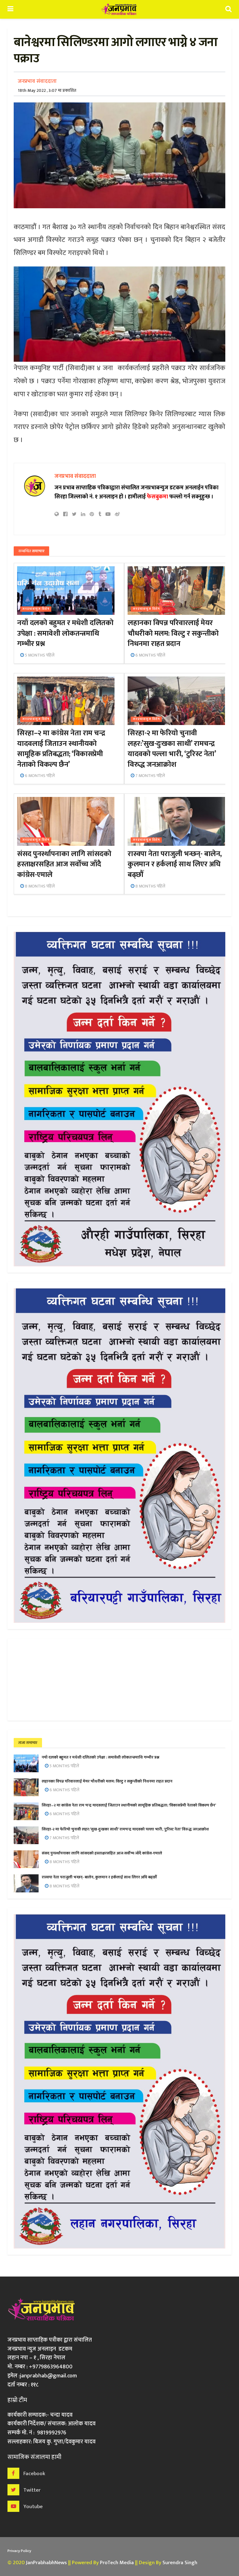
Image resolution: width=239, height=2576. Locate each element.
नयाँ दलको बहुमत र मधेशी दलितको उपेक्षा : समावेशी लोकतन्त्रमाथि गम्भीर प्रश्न (65, 633)
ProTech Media (117, 2563)
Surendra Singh (180, 2563)
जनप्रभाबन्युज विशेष (36, 609)
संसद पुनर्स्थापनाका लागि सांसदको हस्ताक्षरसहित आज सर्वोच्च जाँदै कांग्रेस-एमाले (64, 864)
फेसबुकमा (157, 497)
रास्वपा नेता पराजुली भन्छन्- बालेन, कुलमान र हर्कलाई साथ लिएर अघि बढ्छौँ (175, 864)
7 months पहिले (150, 776)
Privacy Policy (19, 2551)
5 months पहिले (39, 655)
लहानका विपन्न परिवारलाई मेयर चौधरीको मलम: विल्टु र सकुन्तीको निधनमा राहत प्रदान (173, 633)
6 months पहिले (150, 655)
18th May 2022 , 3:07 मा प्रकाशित (47, 90)
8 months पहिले (39, 886)
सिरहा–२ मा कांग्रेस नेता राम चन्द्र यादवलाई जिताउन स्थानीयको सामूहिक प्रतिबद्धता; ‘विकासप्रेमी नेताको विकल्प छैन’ (61, 749)
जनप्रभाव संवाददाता (37, 81)
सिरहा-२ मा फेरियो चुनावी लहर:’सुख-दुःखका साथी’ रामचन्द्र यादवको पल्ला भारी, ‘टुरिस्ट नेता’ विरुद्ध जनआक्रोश (172, 749)
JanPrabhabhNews (46, 2563)
